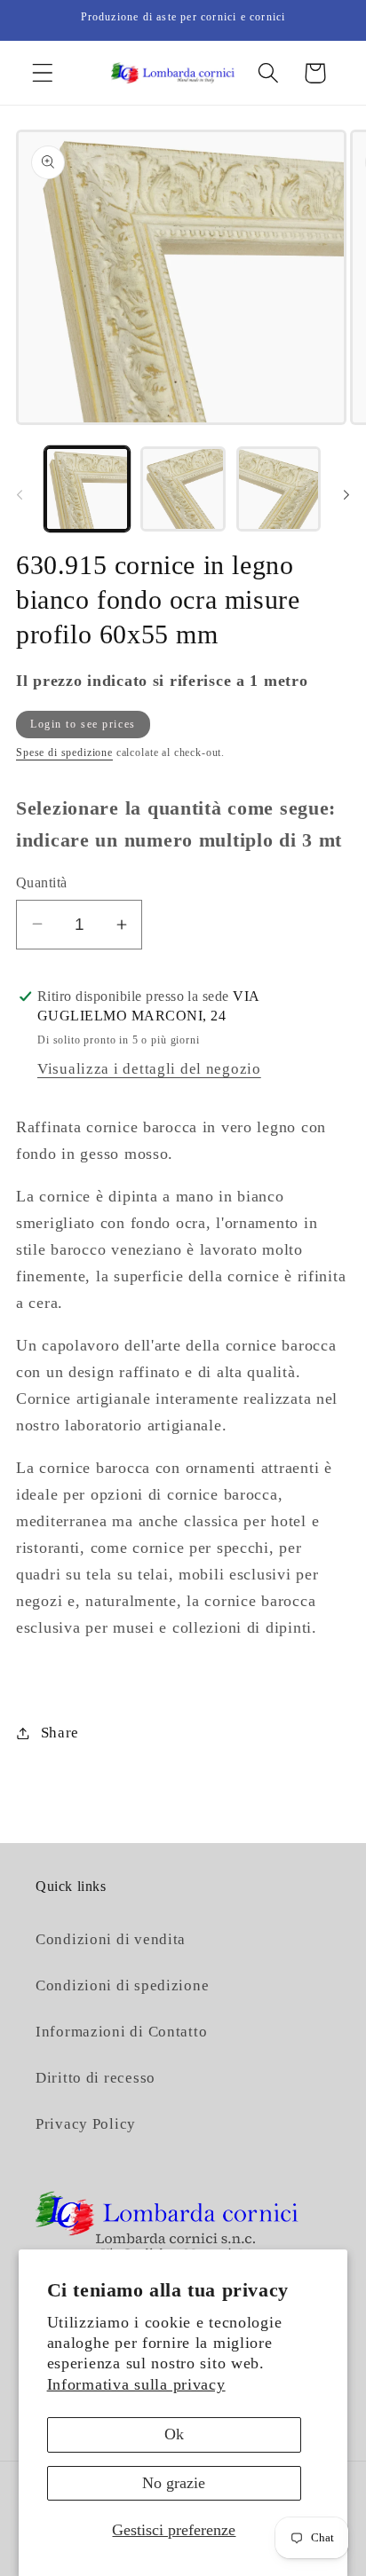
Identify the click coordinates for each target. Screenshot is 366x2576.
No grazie (174, 2483)
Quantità (42, 882)
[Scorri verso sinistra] (20, 494)
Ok (174, 2434)
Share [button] (60, 1733)
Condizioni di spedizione (122, 1985)
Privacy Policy (86, 2124)
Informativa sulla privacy (136, 2384)
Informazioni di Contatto (121, 2032)
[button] (43, 73)
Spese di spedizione (64, 752)
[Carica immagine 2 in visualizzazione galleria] (183, 489)
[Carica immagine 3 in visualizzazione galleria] (279, 489)
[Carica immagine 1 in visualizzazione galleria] (87, 489)
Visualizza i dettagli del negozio (149, 1069)
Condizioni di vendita (111, 1939)
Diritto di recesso (95, 2078)
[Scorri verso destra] (346, 494)
